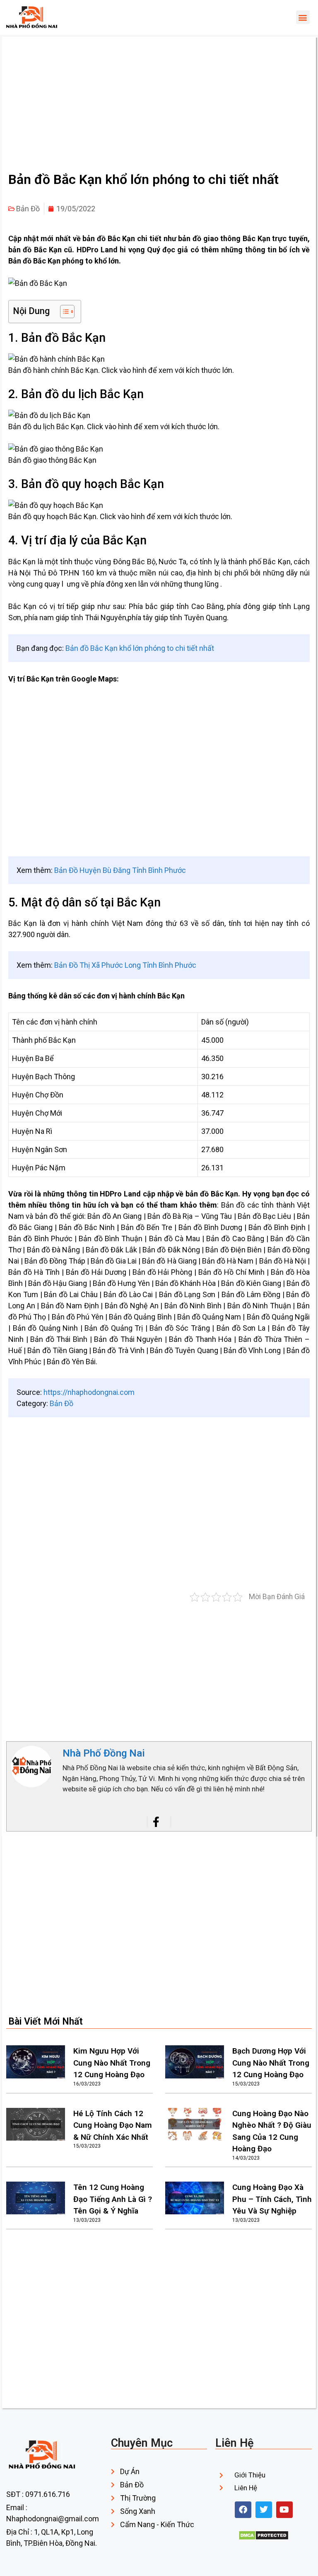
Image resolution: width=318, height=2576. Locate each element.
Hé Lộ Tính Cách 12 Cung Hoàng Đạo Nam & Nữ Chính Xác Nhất (113, 2125)
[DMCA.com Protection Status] (264, 2538)
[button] (303, 17)
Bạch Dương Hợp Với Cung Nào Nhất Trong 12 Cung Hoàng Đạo (271, 2063)
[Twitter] (264, 2510)
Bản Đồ (28, 209)
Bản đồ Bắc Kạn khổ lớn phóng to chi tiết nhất (140, 648)
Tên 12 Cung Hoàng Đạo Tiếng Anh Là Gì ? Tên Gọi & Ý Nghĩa (113, 2199)
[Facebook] (243, 2510)
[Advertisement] (153, 104)
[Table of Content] (67, 312)
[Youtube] (284, 2510)
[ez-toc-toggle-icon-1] (63, 312)
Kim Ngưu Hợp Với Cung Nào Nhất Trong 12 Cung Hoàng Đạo (112, 2063)
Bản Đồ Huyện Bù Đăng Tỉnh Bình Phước (120, 870)
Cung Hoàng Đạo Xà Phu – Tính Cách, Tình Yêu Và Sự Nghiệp (272, 2199)
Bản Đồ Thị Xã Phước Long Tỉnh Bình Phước (125, 965)
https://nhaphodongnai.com (89, 1392)
